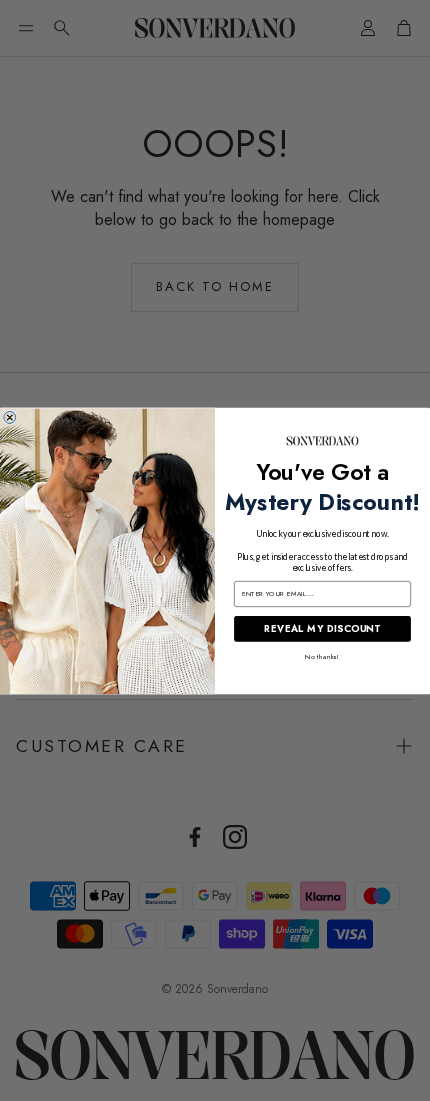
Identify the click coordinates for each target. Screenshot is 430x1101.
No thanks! (322, 656)
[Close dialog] (10, 417)
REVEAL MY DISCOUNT (322, 628)
